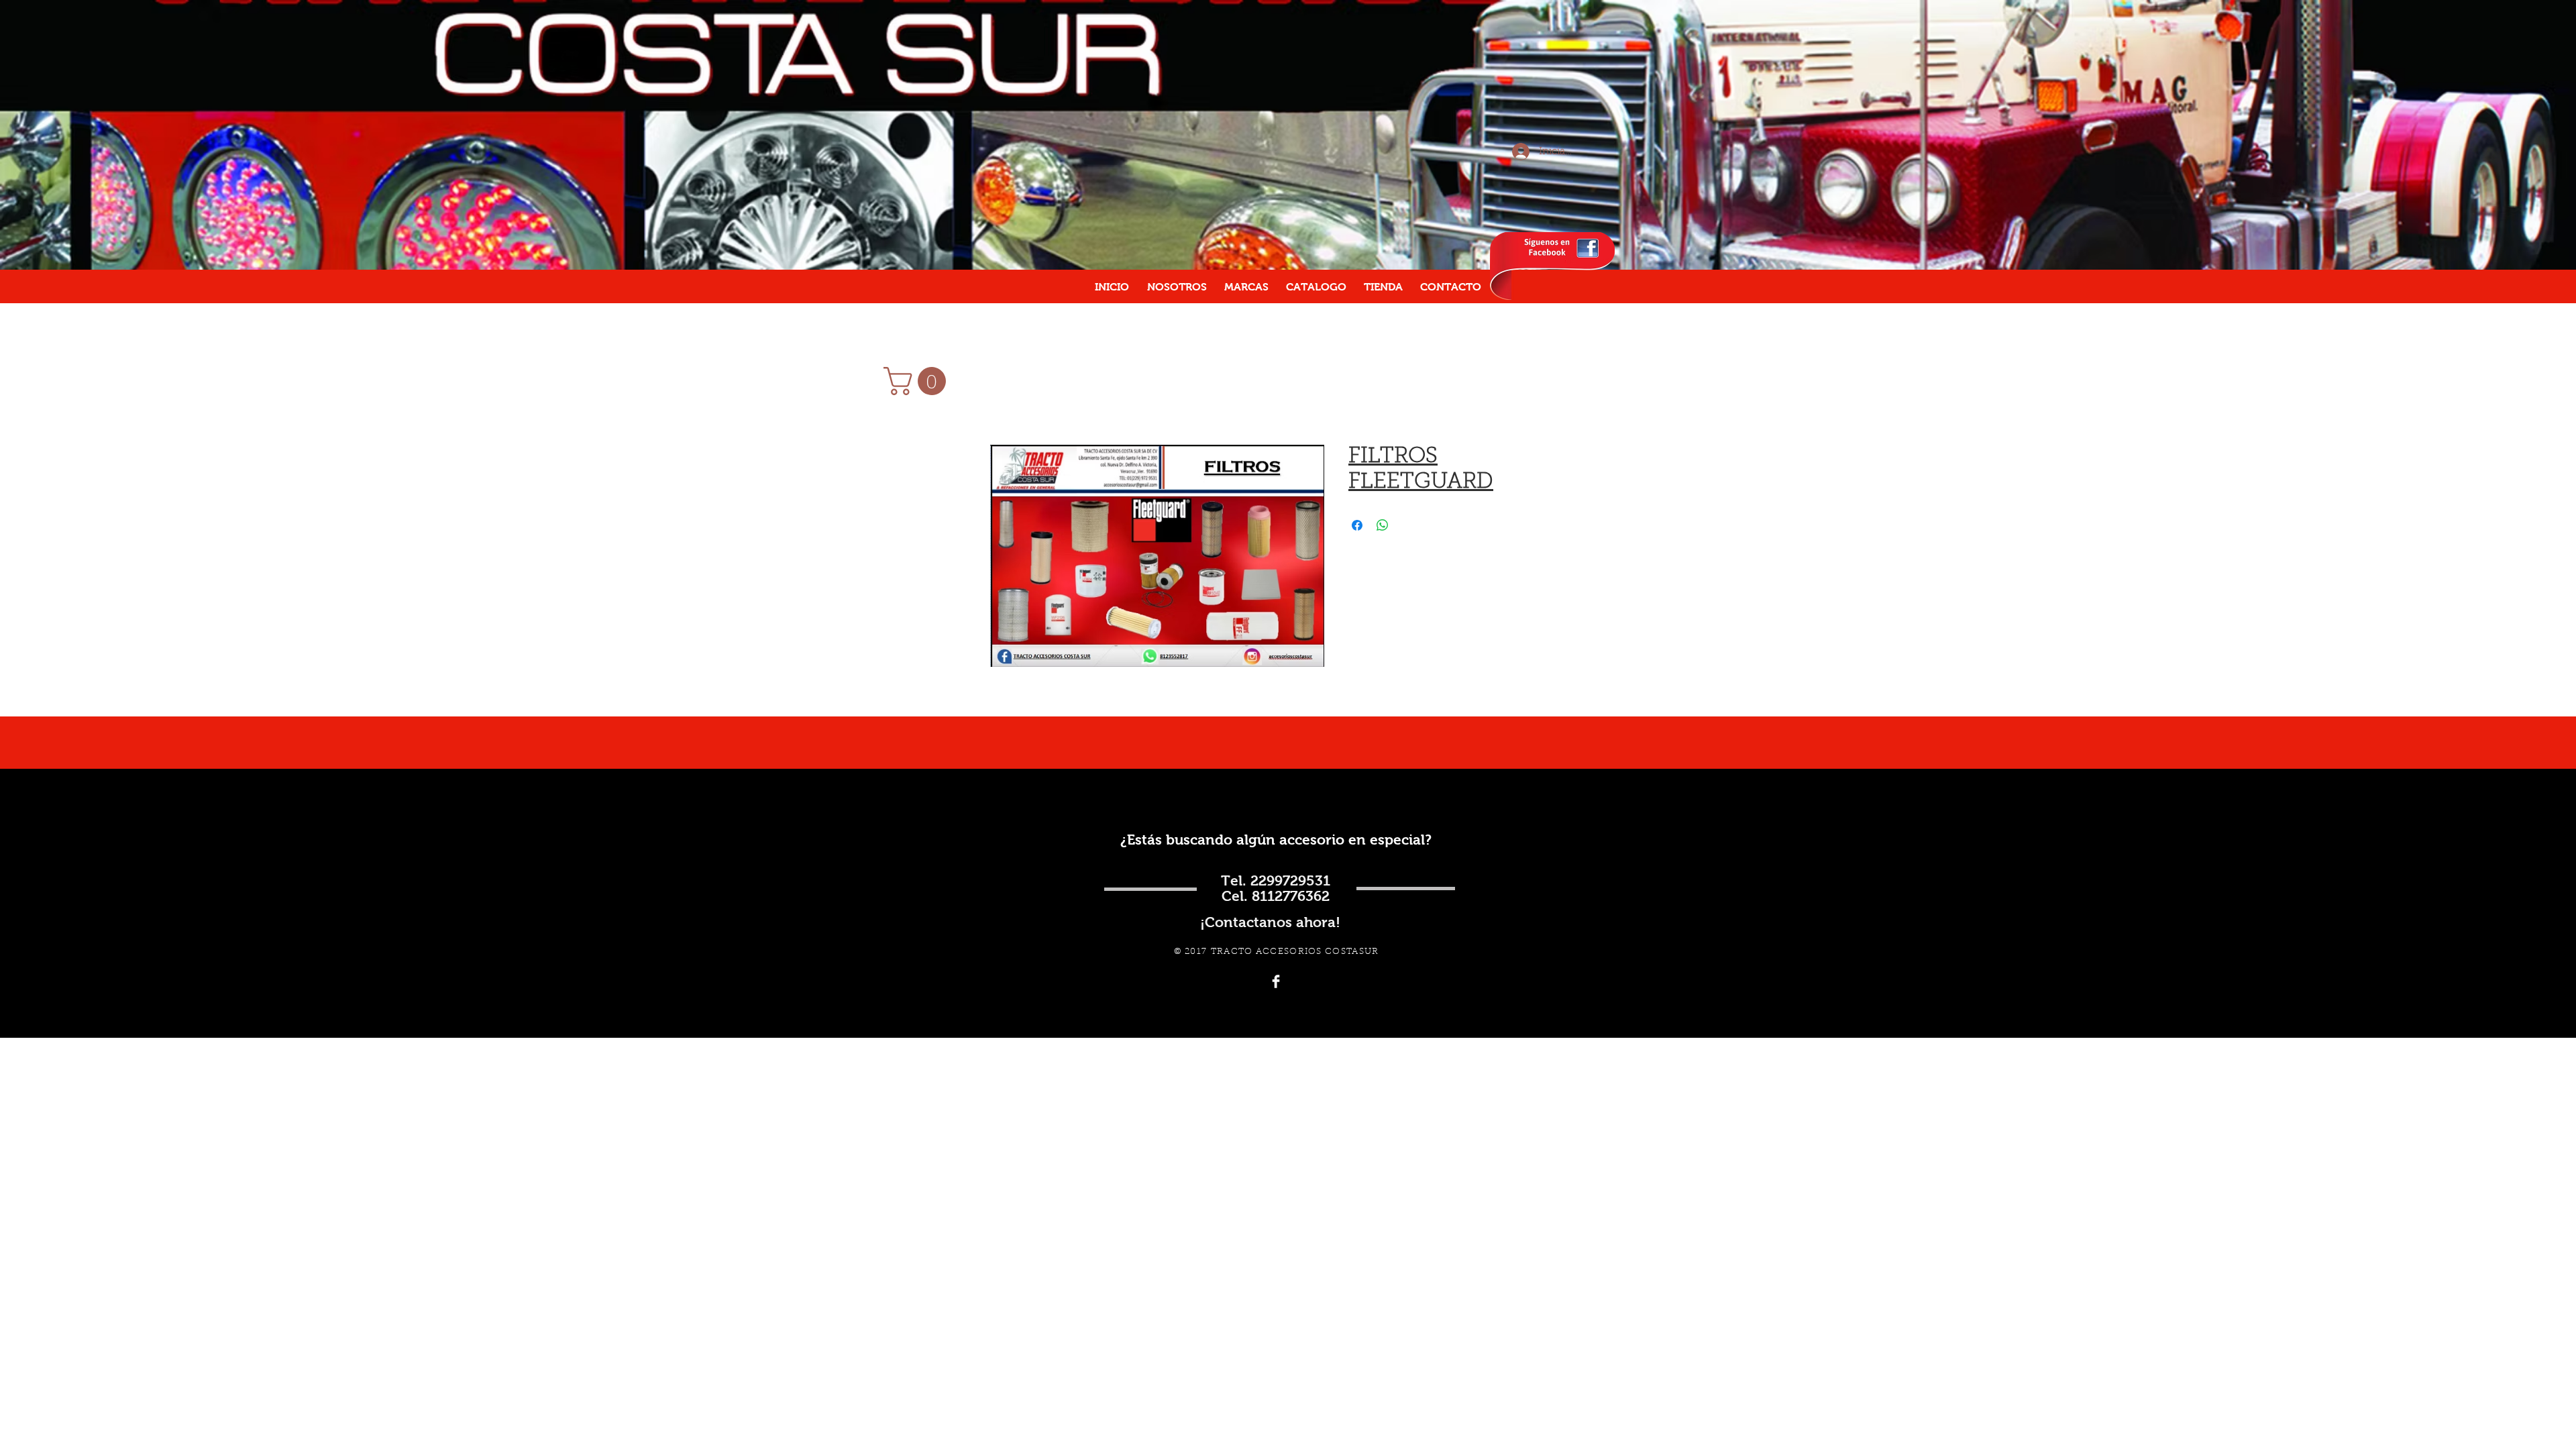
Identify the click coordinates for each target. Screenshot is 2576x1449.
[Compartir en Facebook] (1357, 525)
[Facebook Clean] (1276, 981)
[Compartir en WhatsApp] (1383, 525)
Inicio (1005, 396)
